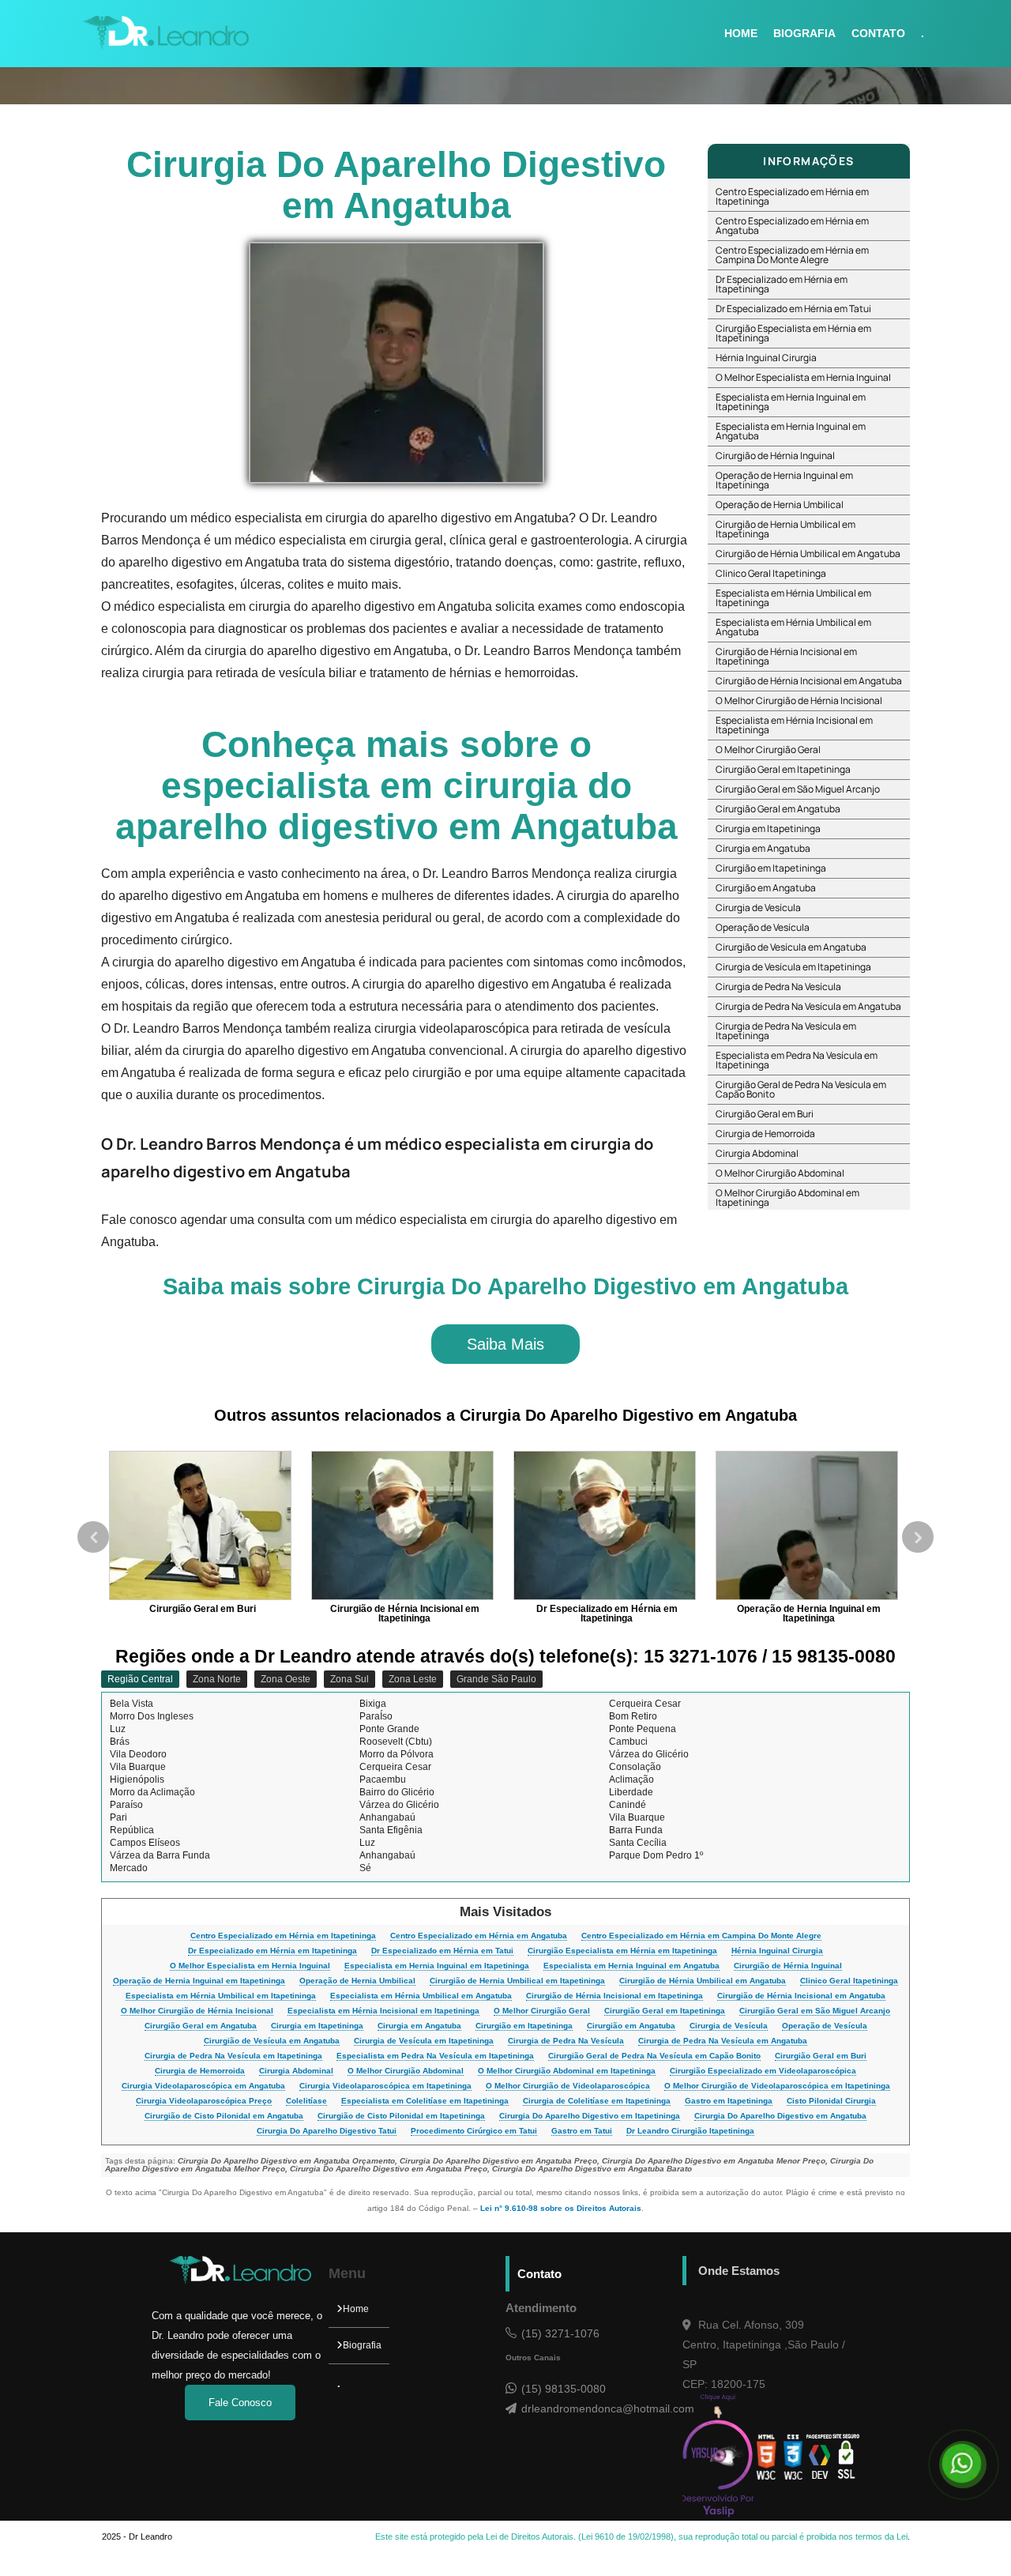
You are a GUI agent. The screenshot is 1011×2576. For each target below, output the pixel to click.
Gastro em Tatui (582, 2131)
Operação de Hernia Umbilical (780, 505)
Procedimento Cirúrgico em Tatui (474, 2131)
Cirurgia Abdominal (757, 1153)
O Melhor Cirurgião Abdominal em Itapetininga (787, 1198)
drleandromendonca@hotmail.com (602, 2408)
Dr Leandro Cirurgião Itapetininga (690, 2131)
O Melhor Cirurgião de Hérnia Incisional (799, 700)
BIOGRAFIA (804, 33)
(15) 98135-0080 (564, 2389)
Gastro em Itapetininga (729, 2101)
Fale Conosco (240, 2403)
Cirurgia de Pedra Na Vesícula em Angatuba (808, 1006)
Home (356, 2309)
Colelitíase (306, 2101)
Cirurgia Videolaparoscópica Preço (204, 2101)
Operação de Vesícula (763, 927)
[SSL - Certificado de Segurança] (846, 2457)
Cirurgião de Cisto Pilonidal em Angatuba (224, 2116)
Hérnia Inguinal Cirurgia (766, 358)
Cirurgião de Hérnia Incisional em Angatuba (809, 681)
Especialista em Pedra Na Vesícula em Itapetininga (797, 1060)
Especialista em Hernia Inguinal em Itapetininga (791, 402)
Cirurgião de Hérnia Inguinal (775, 456)
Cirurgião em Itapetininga (771, 868)
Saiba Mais (505, 1344)
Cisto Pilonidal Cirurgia (831, 2101)
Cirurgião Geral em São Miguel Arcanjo (798, 789)
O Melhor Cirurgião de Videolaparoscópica (568, 2086)
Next (918, 1537)
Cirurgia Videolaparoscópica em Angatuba (203, 2086)
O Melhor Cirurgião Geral (768, 749)
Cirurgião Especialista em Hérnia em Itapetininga (793, 333)
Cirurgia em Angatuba (763, 848)
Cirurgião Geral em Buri (765, 1114)
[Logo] (240, 2281)
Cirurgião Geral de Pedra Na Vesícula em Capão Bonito (801, 1089)
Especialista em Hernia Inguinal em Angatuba (791, 431)
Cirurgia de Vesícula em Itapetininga (793, 967)
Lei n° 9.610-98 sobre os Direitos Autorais (561, 2208)
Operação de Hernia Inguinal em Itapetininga (784, 480)
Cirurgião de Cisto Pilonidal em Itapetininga (401, 2116)
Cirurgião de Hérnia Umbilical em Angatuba (808, 554)
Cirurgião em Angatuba (766, 888)
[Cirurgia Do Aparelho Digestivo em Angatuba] (397, 362)
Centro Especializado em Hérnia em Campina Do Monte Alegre (792, 255)
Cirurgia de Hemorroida (765, 1134)
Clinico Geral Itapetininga (771, 573)
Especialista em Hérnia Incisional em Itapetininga (794, 725)
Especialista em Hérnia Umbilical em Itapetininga (793, 598)
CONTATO (878, 33)
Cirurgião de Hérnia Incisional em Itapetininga (786, 656)
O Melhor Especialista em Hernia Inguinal (803, 377)
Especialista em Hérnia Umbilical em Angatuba (793, 627)
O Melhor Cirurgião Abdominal (780, 1173)
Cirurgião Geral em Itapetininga (783, 769)
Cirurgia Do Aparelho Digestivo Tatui (327, 2131)
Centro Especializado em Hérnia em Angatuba (792, 226)
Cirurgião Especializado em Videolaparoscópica (763, 2071)
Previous (93, 1537)
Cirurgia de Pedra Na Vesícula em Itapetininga (786, 1031)
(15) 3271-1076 (560, 2333)
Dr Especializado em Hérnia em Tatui (793, 309)
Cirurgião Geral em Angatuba (778, 809)
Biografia (362, 2345)
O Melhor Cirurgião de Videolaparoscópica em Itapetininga (777, 2086)
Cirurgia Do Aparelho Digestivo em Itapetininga (590, 2116)
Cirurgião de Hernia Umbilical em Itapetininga (785, 529)
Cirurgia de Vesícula (758, 908)
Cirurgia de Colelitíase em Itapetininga (597, 2101)
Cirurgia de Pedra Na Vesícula (778, 987)
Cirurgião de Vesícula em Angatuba (791, 947)
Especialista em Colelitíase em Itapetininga (425, 2101)
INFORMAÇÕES (808, 161)
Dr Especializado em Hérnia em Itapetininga (782, 284)
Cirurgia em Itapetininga (768, 829)
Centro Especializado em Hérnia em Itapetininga (792, 196)
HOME (741, 33)
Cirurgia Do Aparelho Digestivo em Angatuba (780, 2116)
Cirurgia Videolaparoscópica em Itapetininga (385, 2086)
